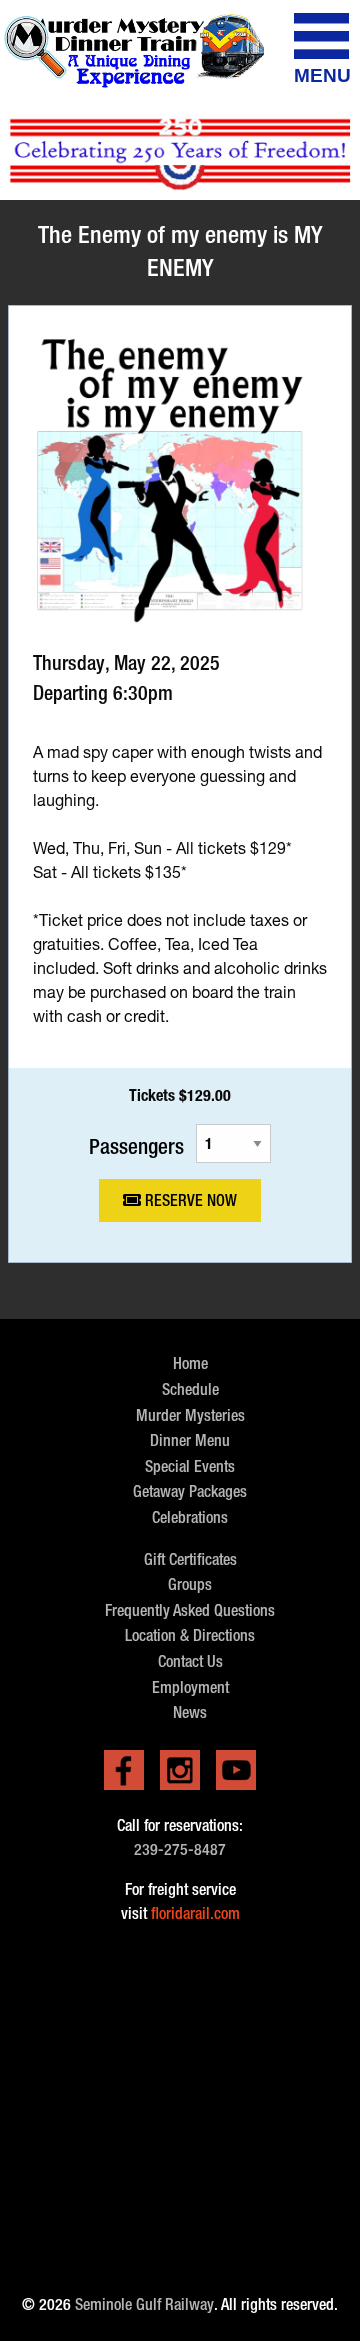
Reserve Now (189, 1200)
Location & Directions (190, 1635)
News (190, 1712)
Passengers (136, 1145)
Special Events (190, 1466)
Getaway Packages (190, 1491)
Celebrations (190, 1517)
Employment (190, 1687)
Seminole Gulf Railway (144, 2304)
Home (190, 1363)
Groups (190, 1584)
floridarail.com (195, 1913)
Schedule (190, 1389)
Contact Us (190, 1661)
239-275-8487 (180, 1849)
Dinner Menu (190, 1440)
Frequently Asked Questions (190, 1610)
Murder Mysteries (190, 1415)
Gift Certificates (190, 1559)
